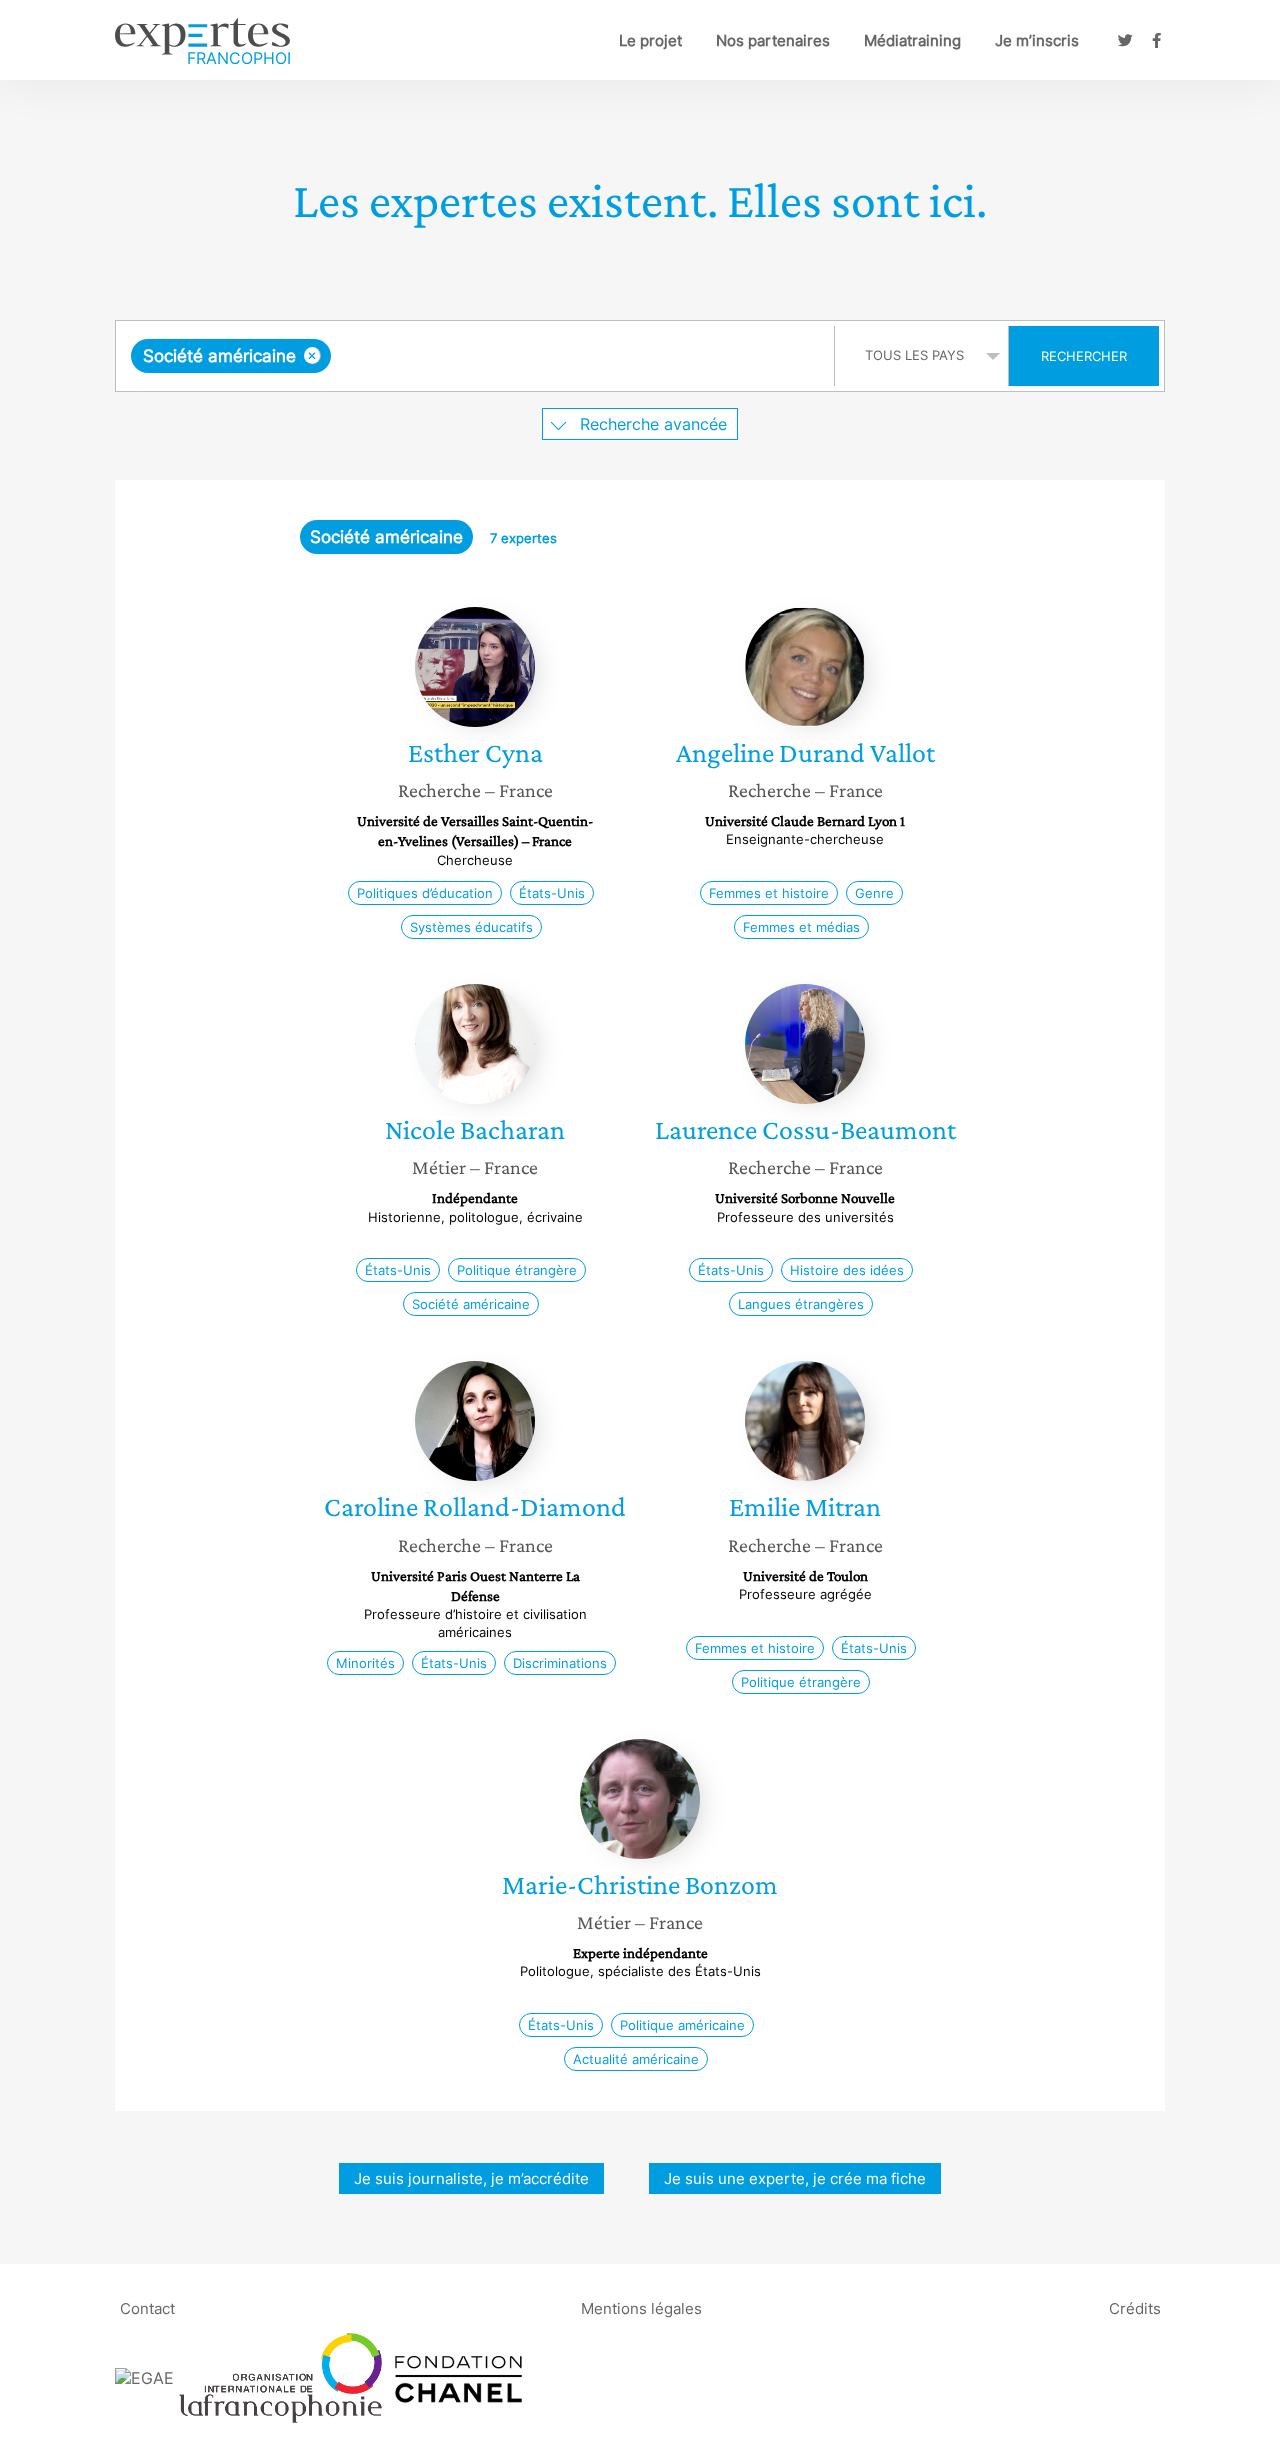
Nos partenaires (773, 40)
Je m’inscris (1037, 40)
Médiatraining (912, 40)
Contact (147, 2308)
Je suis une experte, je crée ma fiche (795, 2178)
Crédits (1135, 2308)
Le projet (650, 40)
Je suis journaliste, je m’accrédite (471, 2178)
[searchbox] (536, 356)
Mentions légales (641, 2308)
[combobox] (477, 356)
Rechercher (1084, 356)
